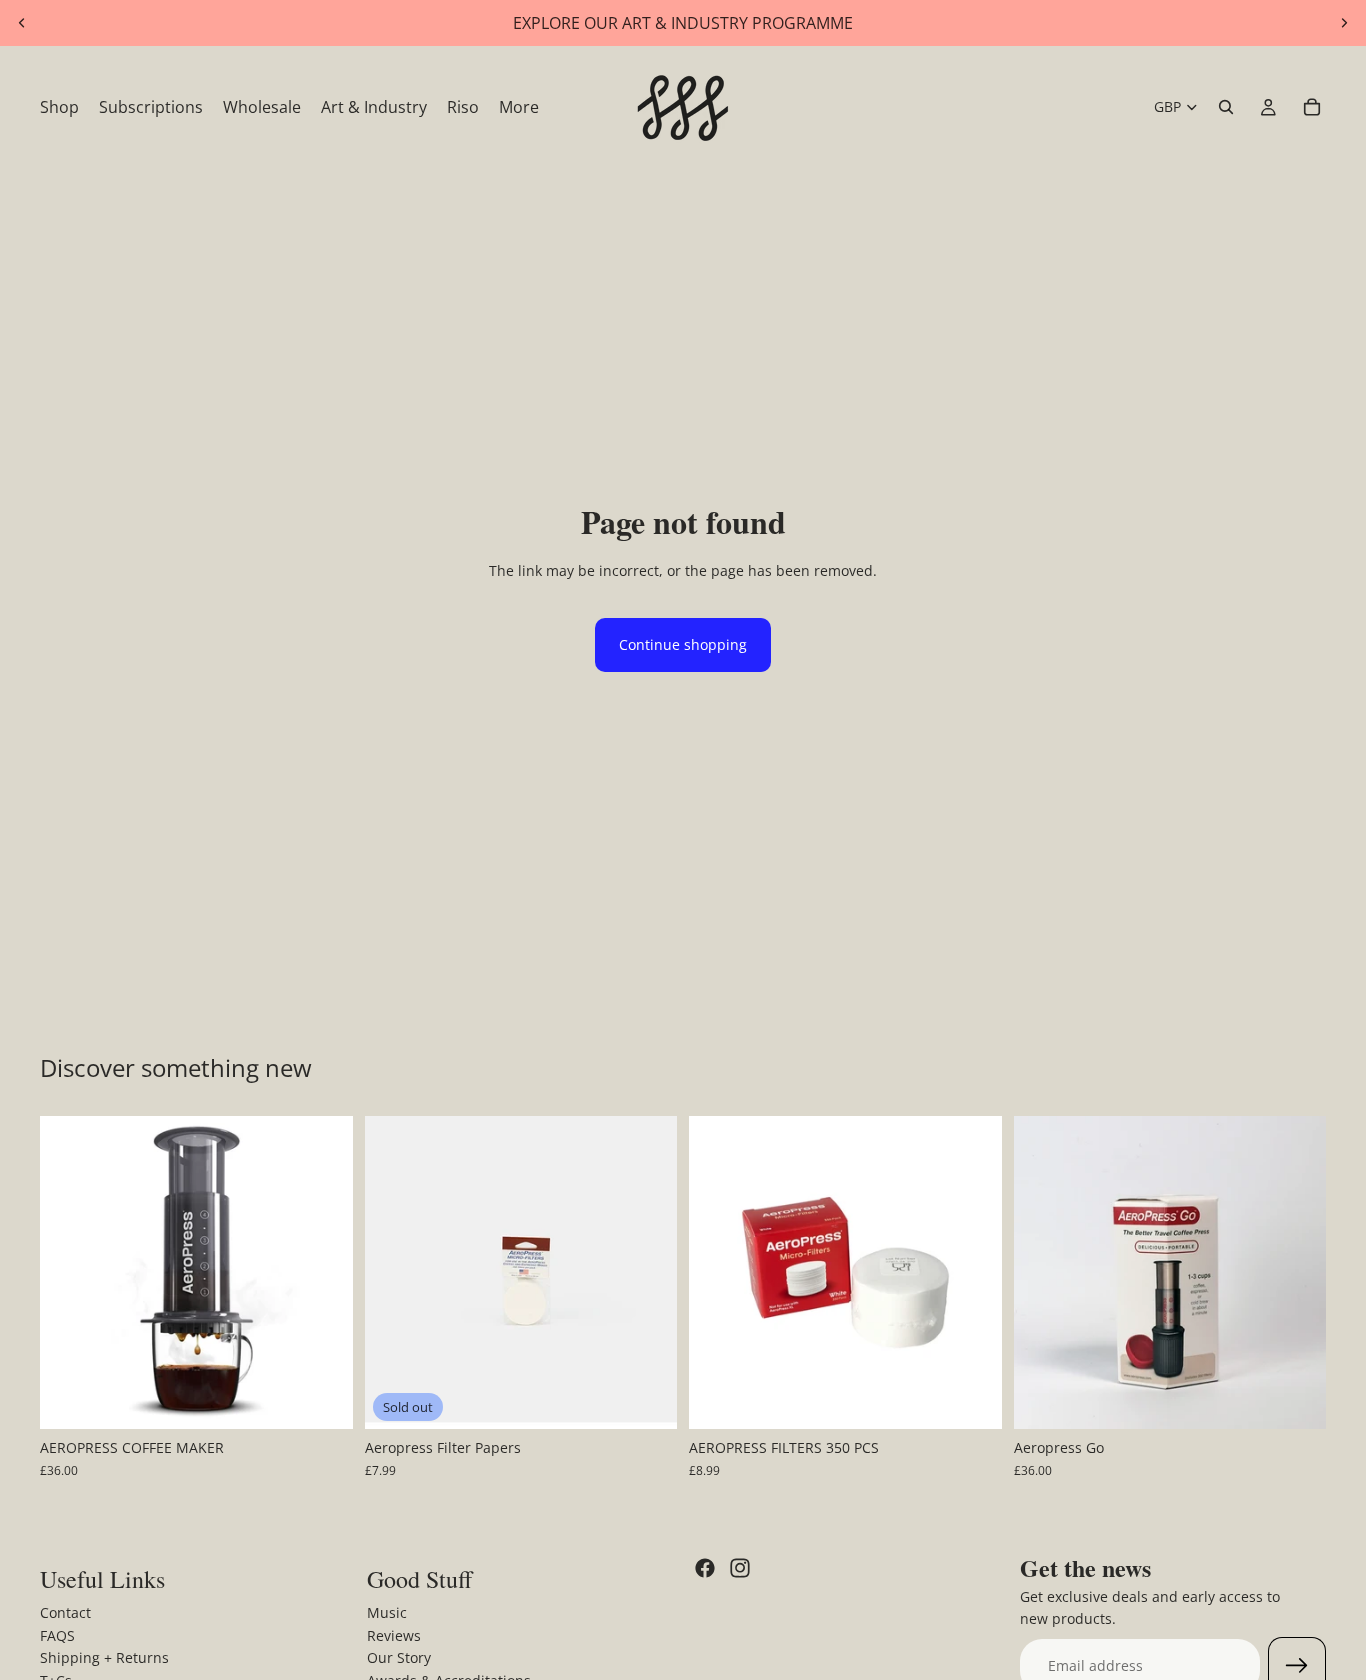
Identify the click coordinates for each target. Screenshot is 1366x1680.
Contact (65, 1613)
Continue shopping (683, 644)
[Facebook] (705, 1568)
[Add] (322, 1399)
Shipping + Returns (104, 1657)
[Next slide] (1344, 23)
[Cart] (1312, 107)
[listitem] (519, 107)
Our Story (399, 1657)
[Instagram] (740, 1568)
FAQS (57, 1635)
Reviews (394, 1635)
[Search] (1226, 107)
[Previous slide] (22, 23)
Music (387, 1613)
